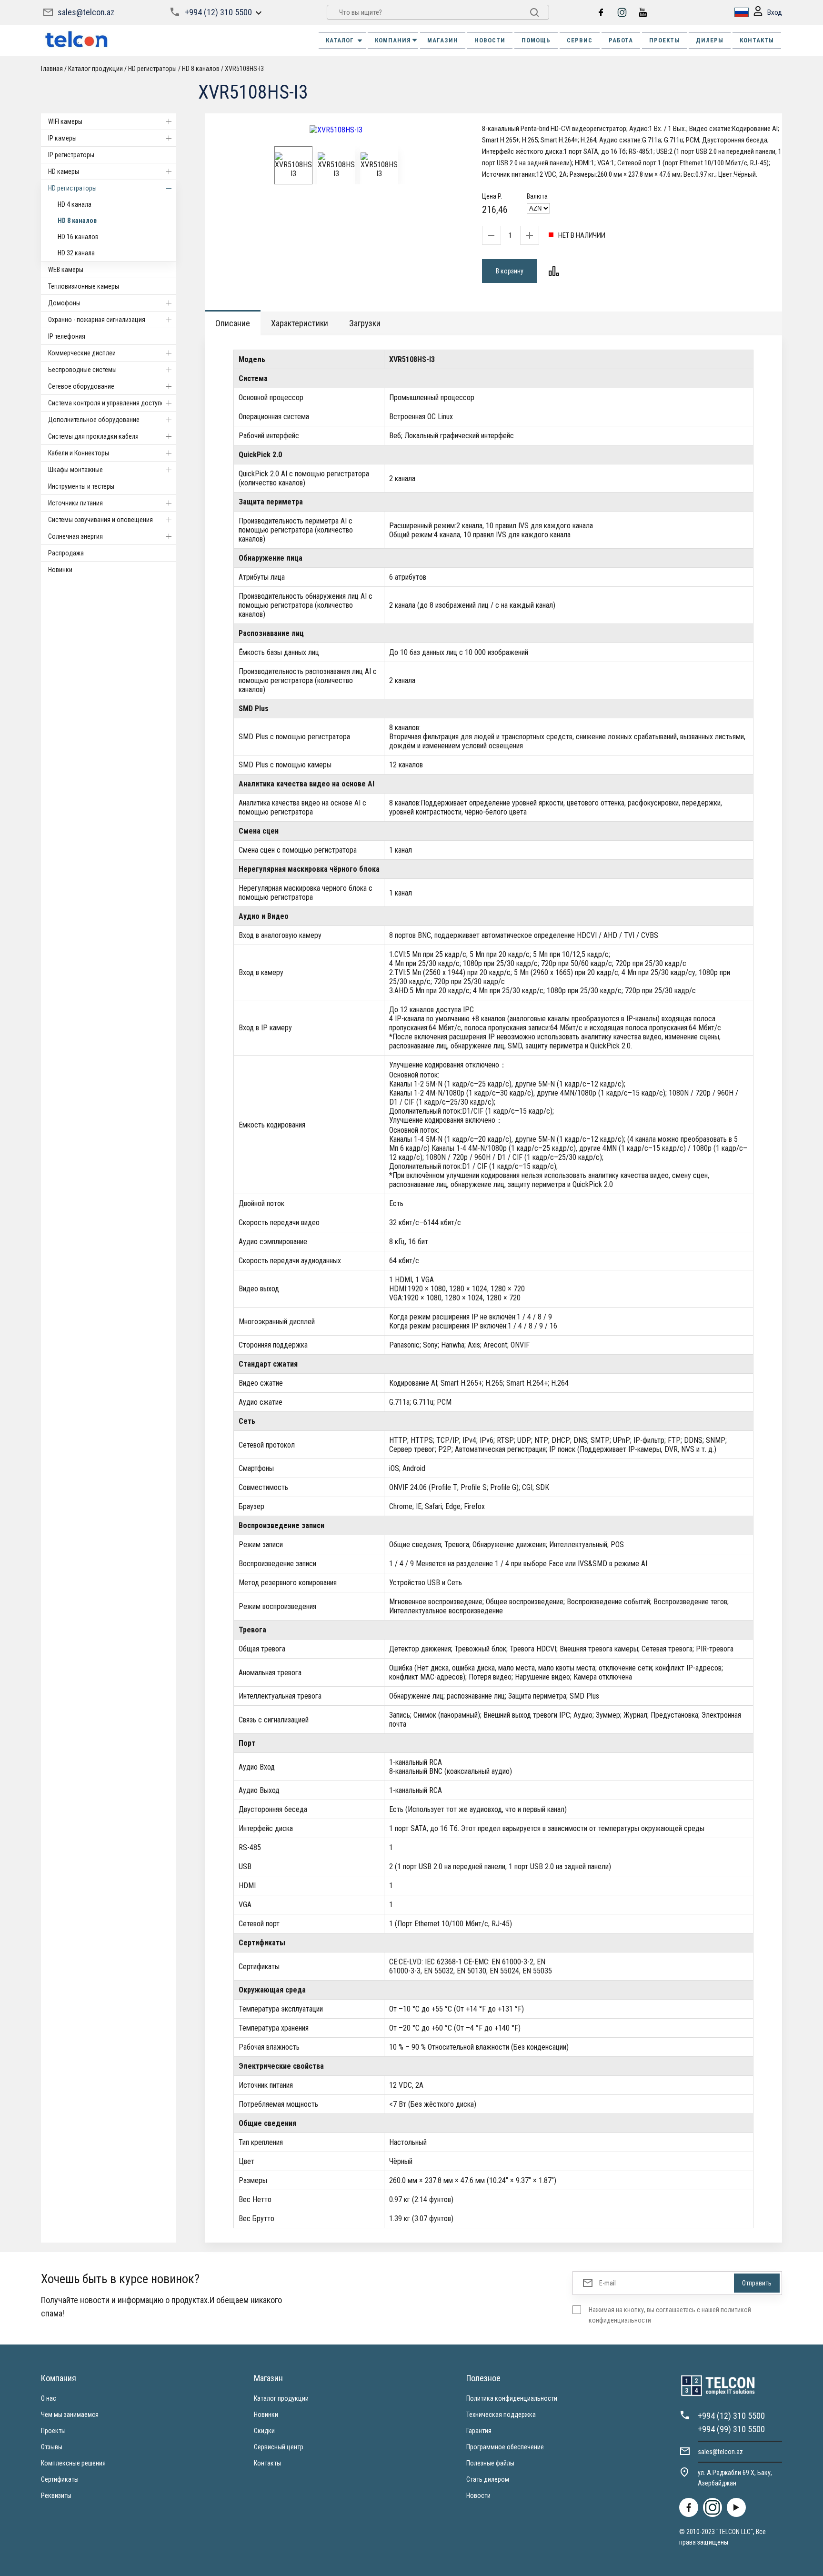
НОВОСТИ (490, 40)
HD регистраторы (72, 188)
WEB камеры (66, 270)
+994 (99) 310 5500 (731, 2429)
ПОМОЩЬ (536, 40)
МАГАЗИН (443, 40)
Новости (478, 2495)
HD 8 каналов (77, 221)
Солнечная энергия (75, 536)
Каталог (340, 40)
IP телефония (67, 336)
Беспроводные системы (82, 370)
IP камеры (62, 138)
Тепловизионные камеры (84, 286)
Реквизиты (56, 2495)
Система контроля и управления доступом (109, 403)
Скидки (264, 2431)
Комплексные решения (73, 2463)
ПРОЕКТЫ (664, 40)
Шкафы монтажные (75, 470)
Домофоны (64, 303)
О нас (49, 2398)
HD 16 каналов (78, 237)
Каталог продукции (281, 2398)
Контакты (267, 2463)
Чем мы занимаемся (70, 2415)
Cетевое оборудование (81, 386)
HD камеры (64, 171)
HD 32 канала (76, 253)
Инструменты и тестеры (81, 486)
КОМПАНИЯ (393, 40)
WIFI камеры (65, 121)
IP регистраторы (71, 155)
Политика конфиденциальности (512, 2398)
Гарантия (479, 2431)
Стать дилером (488, 2479)
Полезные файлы (490, 2463)
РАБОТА (621, 40)
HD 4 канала (75, 204)
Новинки (60, 570)
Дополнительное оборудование (94, 420)
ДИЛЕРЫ (710, 40)
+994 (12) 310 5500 (218, 12)
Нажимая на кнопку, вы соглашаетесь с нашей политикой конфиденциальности (670, 2315)
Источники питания (75, 503)
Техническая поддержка (501, 2415)
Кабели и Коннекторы (79, 453)
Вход (775, 12)
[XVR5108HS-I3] (336, 130)
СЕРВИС (580, 40)
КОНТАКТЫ (757, 40)
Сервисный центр (279, 2447)
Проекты (53, 2431)
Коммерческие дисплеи (82, 353)
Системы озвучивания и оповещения (100, 520)
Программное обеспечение (505, 2447)
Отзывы (52, 2447)
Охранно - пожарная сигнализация (97, 320)
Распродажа (66, 553)
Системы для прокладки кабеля (93, 436)
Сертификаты (60, 2479)
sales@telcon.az (86, 12)
